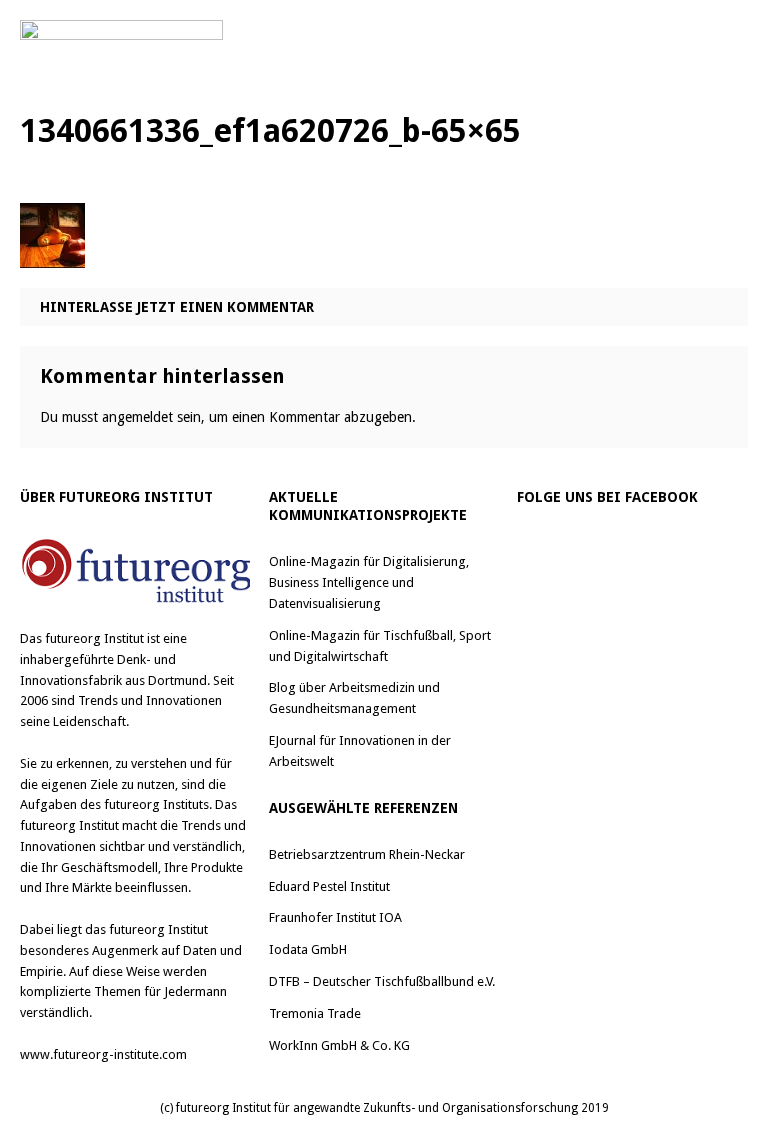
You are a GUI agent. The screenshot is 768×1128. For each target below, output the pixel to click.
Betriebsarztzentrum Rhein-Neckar (367, 854)
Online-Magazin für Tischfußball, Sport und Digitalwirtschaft (380, 646)
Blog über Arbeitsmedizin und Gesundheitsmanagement (354, 698)
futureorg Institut (94, 638)
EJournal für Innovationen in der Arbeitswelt (360, 751)
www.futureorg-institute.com (103, 1054)
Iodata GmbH (308, 949)
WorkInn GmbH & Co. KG (339, 1045)
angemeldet (137, 417)
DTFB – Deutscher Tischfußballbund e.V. (382, 981)
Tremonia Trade (315, 1013)
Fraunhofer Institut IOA (335, 917)
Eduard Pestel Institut (329, 886)
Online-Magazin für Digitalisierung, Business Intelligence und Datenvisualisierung (369, 582)
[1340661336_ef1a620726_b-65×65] (52, 252)
